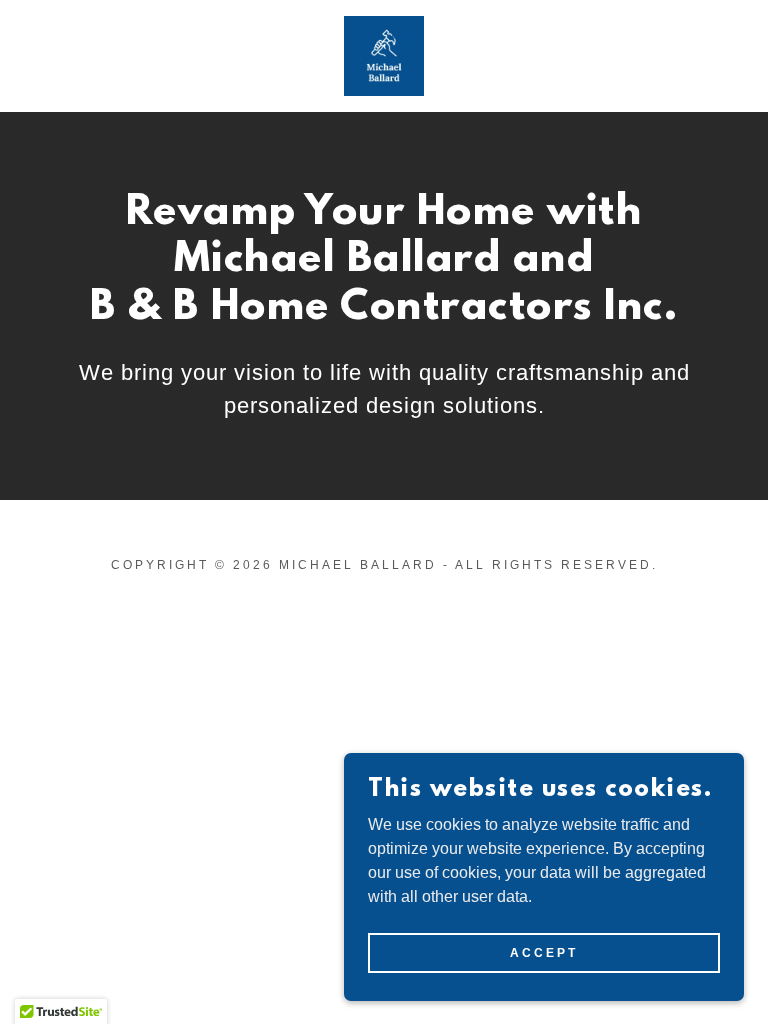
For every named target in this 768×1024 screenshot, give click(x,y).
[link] (384, 56)
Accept (544, 952)
